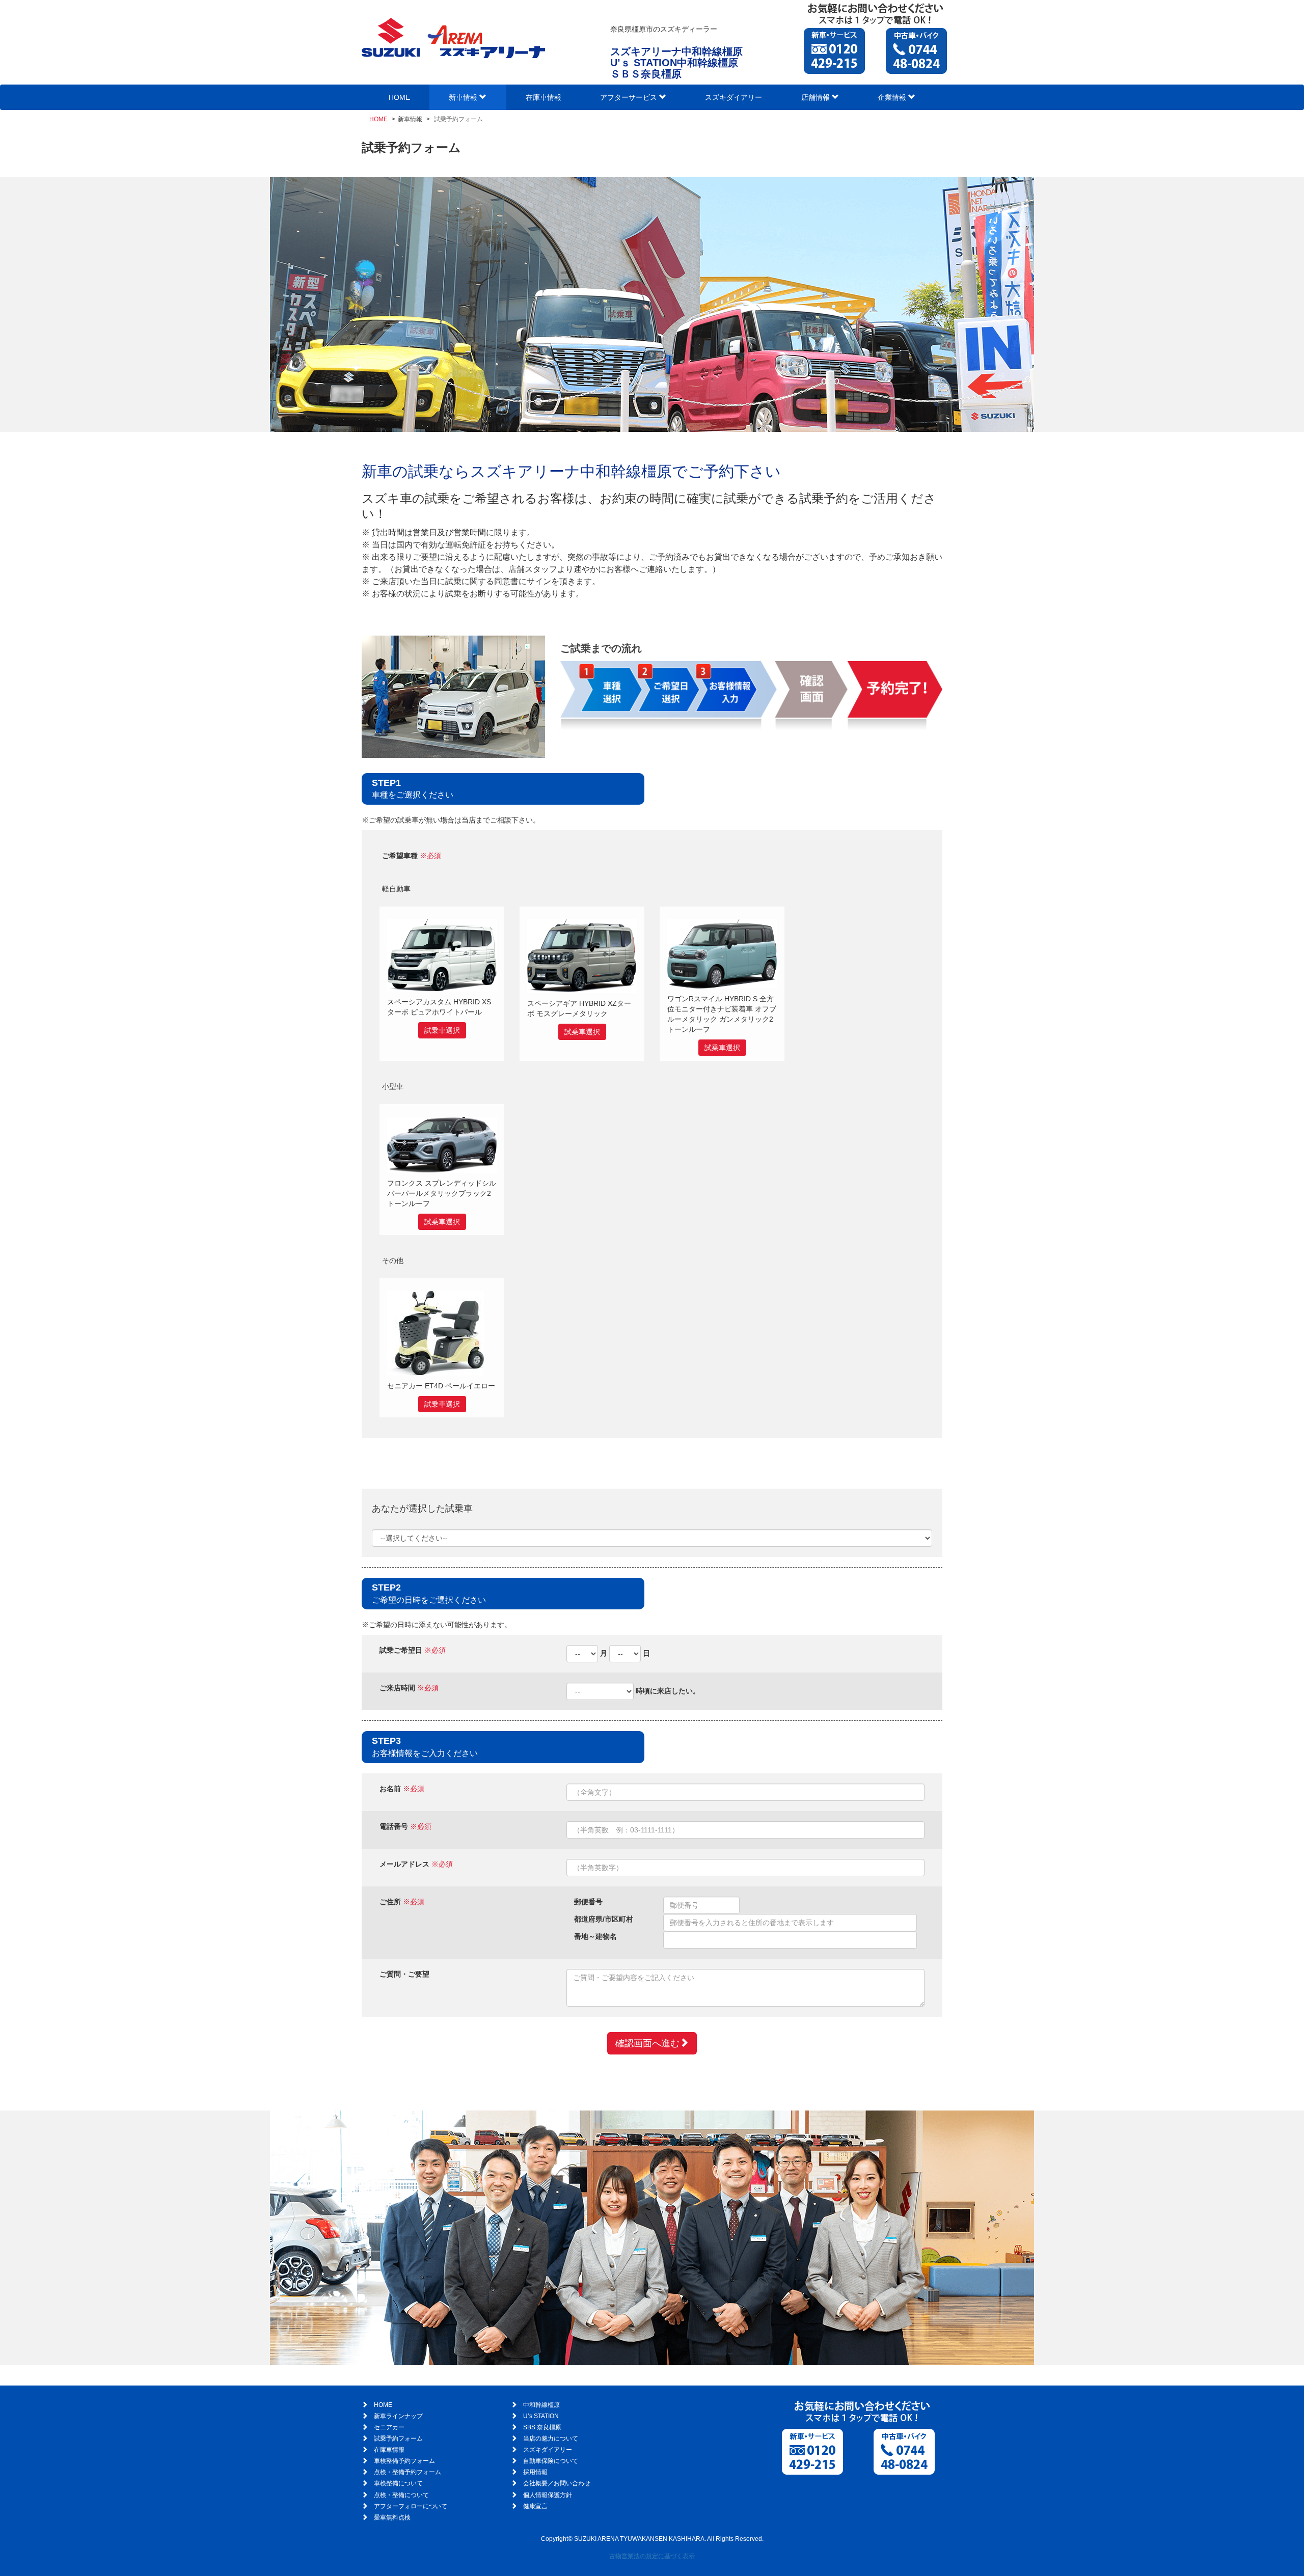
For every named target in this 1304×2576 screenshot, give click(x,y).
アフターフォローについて (411, 2506)
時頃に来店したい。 (668, 1691)
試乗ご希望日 (401, 1650)
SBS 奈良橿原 (542, 2427)
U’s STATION (541, 2416)
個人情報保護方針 (548, 2495)
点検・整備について (401, 2495)
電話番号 (394, 1826)
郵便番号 (588, 1902)
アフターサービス (630, 97)
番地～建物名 (595, 1936)
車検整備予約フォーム (404, 2461)
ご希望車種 (400, 856)
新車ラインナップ (398, 2416)
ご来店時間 (397, 1688)
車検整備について (398, 2483)
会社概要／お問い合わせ (557, 2483)
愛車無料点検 (392, 2517)
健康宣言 (535, 2506)
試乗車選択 (442, 1030)
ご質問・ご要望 (404, 1974)
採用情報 (535, 2472)
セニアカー (389, 2427)
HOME (399, 97)
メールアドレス (404, 1864)
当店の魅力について (551, 2438)
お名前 (390, 1789)
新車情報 (464, 97)
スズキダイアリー (733, 97)
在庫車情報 (544, 97)
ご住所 (390, 1902)
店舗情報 (817, 97)
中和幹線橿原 (541, 2405)
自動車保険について (551, 2461)
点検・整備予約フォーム (407, 2472)
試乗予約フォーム (398, 2438)
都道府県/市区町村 (604, 1919)
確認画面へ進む (647, 2043)
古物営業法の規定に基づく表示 (652, 2556)
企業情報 (893, 97)
